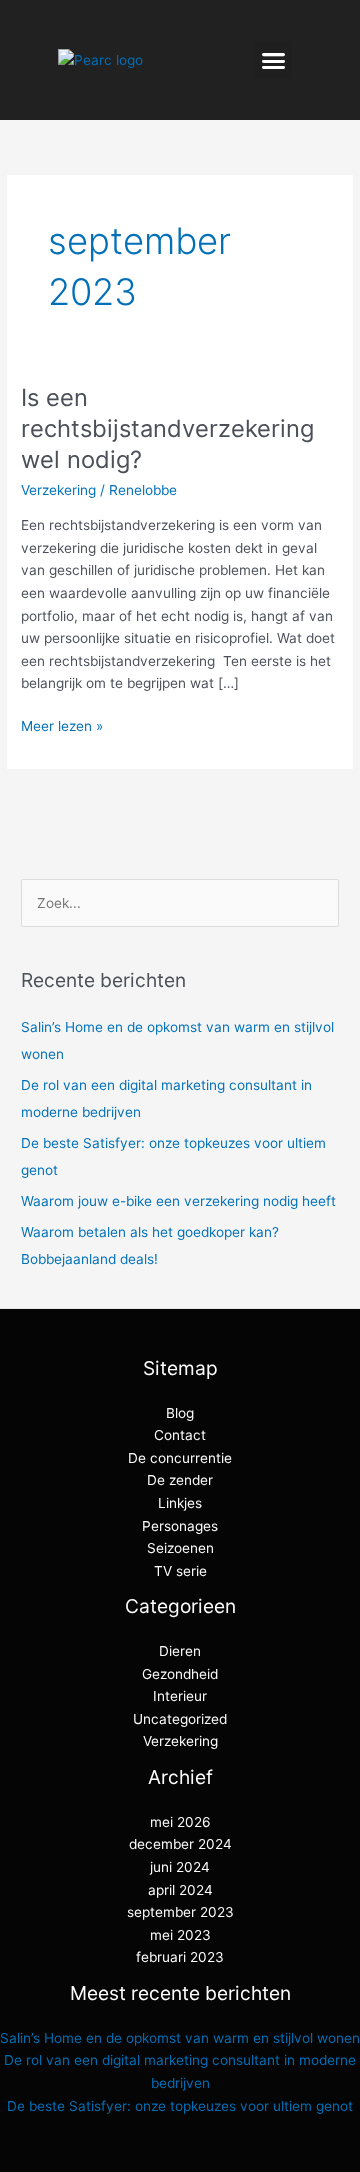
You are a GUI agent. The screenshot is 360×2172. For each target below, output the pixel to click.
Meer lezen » (62, 724)
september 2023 (180, 1912)
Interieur (180, 1696)
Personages (180, 1526)
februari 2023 (180, 1957)
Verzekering (58, 490)
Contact (180, 1435)
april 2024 (180, 1890)
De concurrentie (180, 1458)
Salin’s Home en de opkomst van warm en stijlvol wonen (180, 2038)
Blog (180, 1413)
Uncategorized (180, 1719)
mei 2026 (180, 1822)
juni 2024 (180, 1867)
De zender (180, 1480)
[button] (274, 60)
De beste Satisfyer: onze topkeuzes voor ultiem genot (180, 2106)
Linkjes (180, 1503)
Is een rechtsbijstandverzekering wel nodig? (167, 428)
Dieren (180, 1651)
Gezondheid (180, 1674)
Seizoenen (180, 1548)
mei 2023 (180, 1935)
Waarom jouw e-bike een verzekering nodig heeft (178, 1201)
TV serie (180, 1571)
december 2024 (180, 1844)
